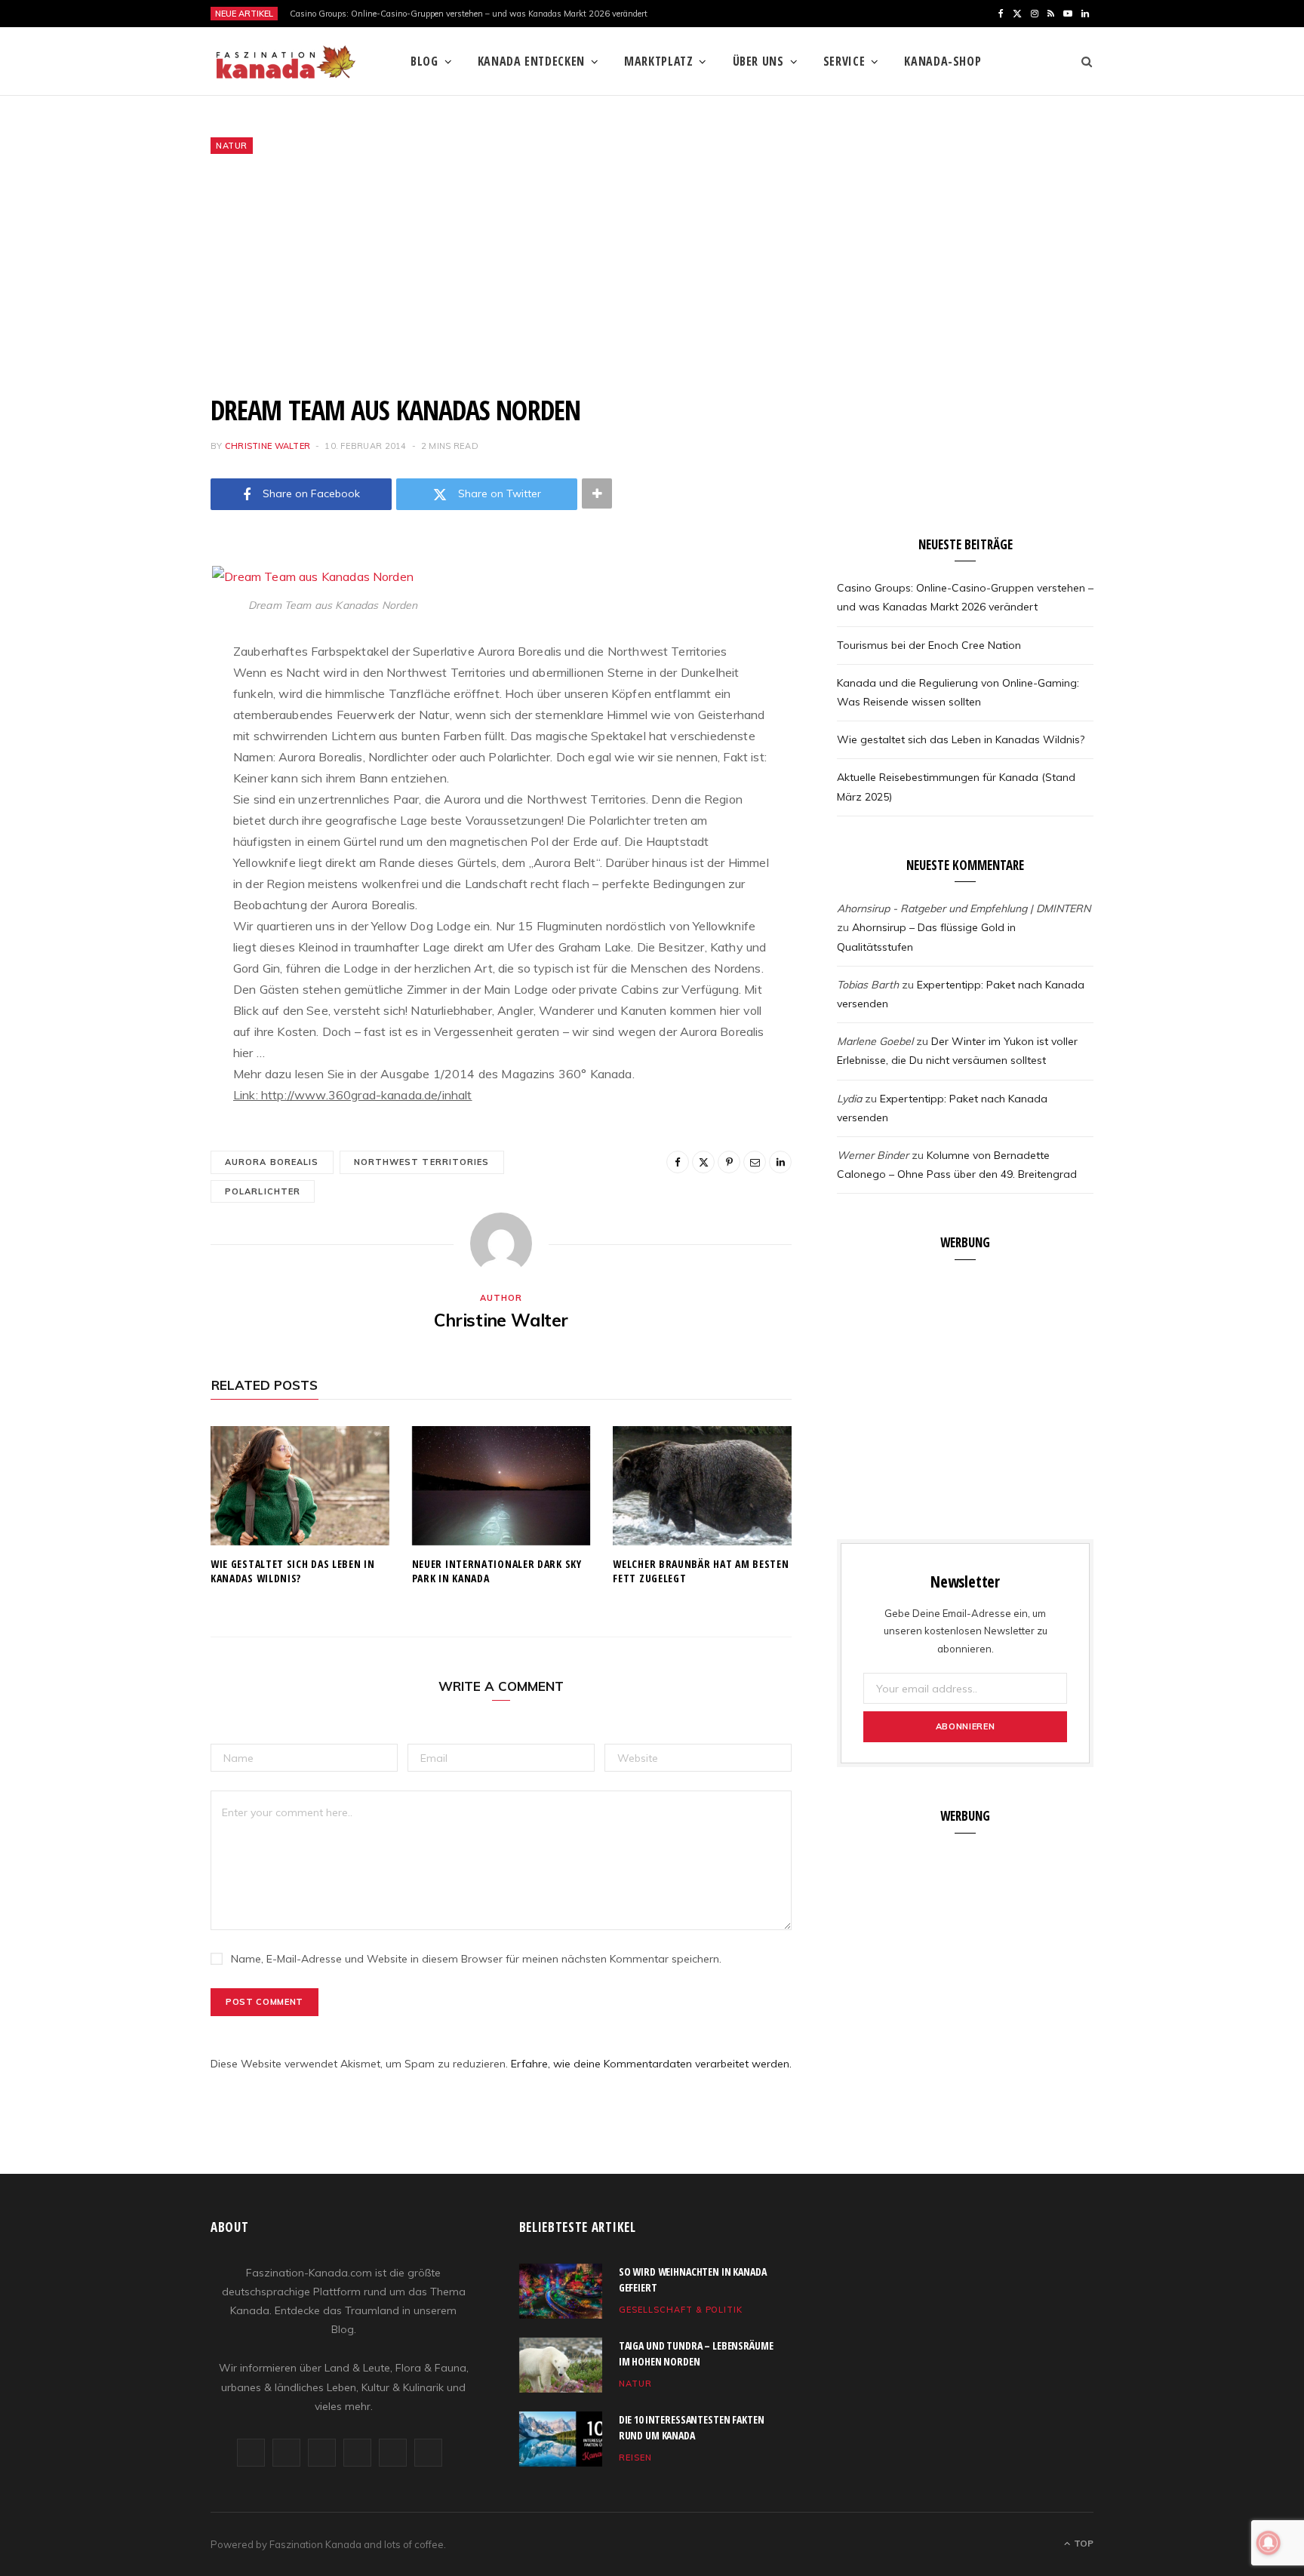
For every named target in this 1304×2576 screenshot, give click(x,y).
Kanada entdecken (531, 61)
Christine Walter (268, 446)
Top (1083, 2543)
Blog (424, 61)
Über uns (758, 61)
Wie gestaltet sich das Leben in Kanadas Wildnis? (293, 1571)
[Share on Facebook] (135, 620)
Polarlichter (263, 1191)
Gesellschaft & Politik (681, 2310)
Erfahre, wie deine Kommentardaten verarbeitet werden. (651, 2064)
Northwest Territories (422, 1162)
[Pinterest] (135, 697)
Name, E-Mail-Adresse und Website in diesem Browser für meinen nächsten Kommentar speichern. (476, 1959)
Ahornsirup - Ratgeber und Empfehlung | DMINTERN (964, 908)
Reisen (635, 2458)
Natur (232, 146)
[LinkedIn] (135, 774)
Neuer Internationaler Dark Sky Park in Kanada (497, 1571)
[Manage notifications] (1269, 2543)
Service (844, 61)
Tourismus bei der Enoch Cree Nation (929, 645)
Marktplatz (658, 61)
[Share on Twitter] (135, 659)
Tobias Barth (868, 985)
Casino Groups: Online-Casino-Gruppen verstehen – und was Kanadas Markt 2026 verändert (469, 14)
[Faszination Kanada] (286, 62)
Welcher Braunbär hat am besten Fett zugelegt (701, 1571)
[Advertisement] (652, 274)
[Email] (135, 736)
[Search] (1082, 61)
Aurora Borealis (272, 1162)
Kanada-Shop (943, 61)
